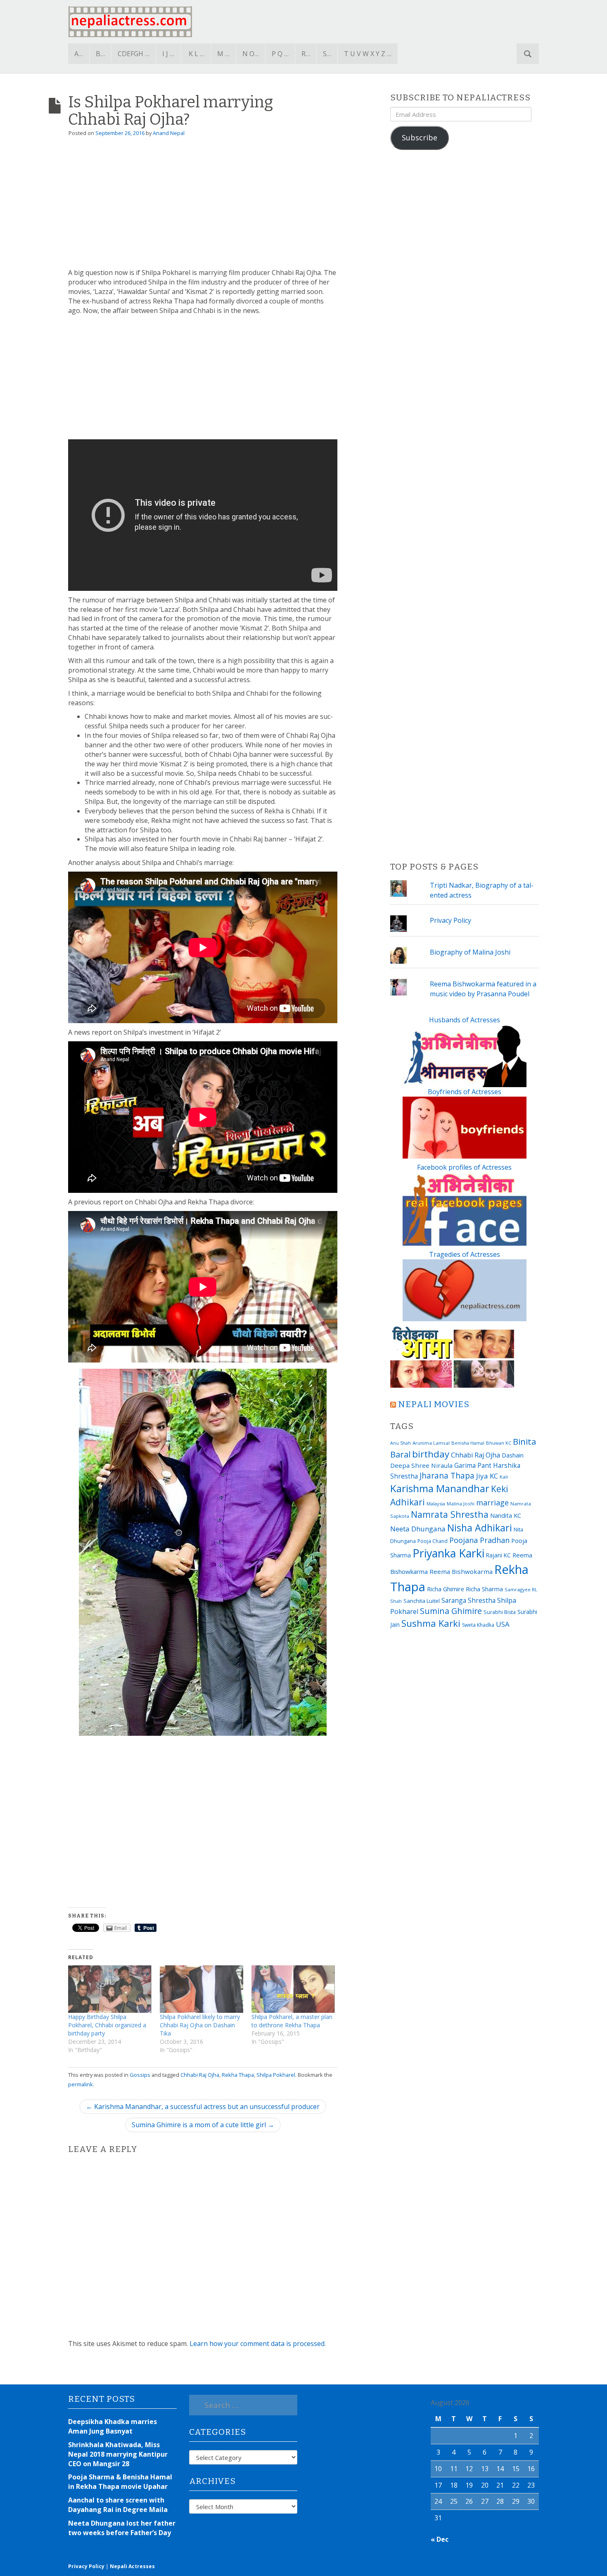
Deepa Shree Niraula (421, 1465)
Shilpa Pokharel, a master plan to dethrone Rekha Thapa (292, 2021)
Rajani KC (498, 1555)
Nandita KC (506, 1515)
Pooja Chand (433, 1541)
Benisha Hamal (468, 1443)
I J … (168, 54)
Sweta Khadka (478, 1625)
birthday (431, 1454)
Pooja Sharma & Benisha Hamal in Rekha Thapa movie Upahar (120, 2482)
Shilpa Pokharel (276, 2075)
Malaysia (436, 1504)
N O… (251, 54)
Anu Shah (401, 1443)
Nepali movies (434, 1404)
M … (223, 54)
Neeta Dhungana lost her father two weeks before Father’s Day (122, 2528)
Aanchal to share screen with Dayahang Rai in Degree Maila (118, 2505)
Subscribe (420, 137)
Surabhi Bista (500, 1612)
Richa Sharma (484, 1589)
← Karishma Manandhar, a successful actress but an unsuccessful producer (203, 2107)
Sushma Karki (431, 1623)
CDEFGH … (134, 54)
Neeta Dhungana (418, 1529)
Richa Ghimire (446, 1589)
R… (306, 54)
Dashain (513, 1455)
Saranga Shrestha (468, 1600)
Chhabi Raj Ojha (200, 2075)
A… (79, 54)
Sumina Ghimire (451, 1611)
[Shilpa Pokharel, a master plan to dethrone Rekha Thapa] (293, 1989)
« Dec (440, 2539)
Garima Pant (473, 1465)
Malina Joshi (461, 1504)
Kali (504, 1477)
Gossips (140, 2075)
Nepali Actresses (132, 2566)
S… (327, 54)
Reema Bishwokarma (461, 1571)
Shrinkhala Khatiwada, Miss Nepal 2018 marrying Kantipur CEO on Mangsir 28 (118, 2454)
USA (503, 1624)
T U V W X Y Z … (368, 54)
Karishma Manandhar (440, 1488)
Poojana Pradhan (479, 1540)
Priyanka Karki (448, 1553)
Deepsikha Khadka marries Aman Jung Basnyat (113, 2426)
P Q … (280, 54)
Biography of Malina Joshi (470, 952)
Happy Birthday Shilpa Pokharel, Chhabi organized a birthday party (107, 2025)
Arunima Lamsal (431, 1443)
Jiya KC (487, 1476)
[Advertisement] (203, 206)
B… (100, 54)
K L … (197, 54)
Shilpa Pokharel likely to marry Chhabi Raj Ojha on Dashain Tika (200, 2025)
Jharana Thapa (447, 1476)
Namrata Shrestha (450, 1514)
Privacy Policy (451, 920)
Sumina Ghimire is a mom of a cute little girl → (203, 2125)
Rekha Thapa (238, 2075)
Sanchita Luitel (422, 1601)
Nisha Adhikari (480, 1528)
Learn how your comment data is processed (257, 2344)
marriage (492, 1502)
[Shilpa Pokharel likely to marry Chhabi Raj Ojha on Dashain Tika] (202, 1989)
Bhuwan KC (499, 1443)
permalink (81, 2084)
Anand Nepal (169, 133)
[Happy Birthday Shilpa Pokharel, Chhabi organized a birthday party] (110, 1989)
